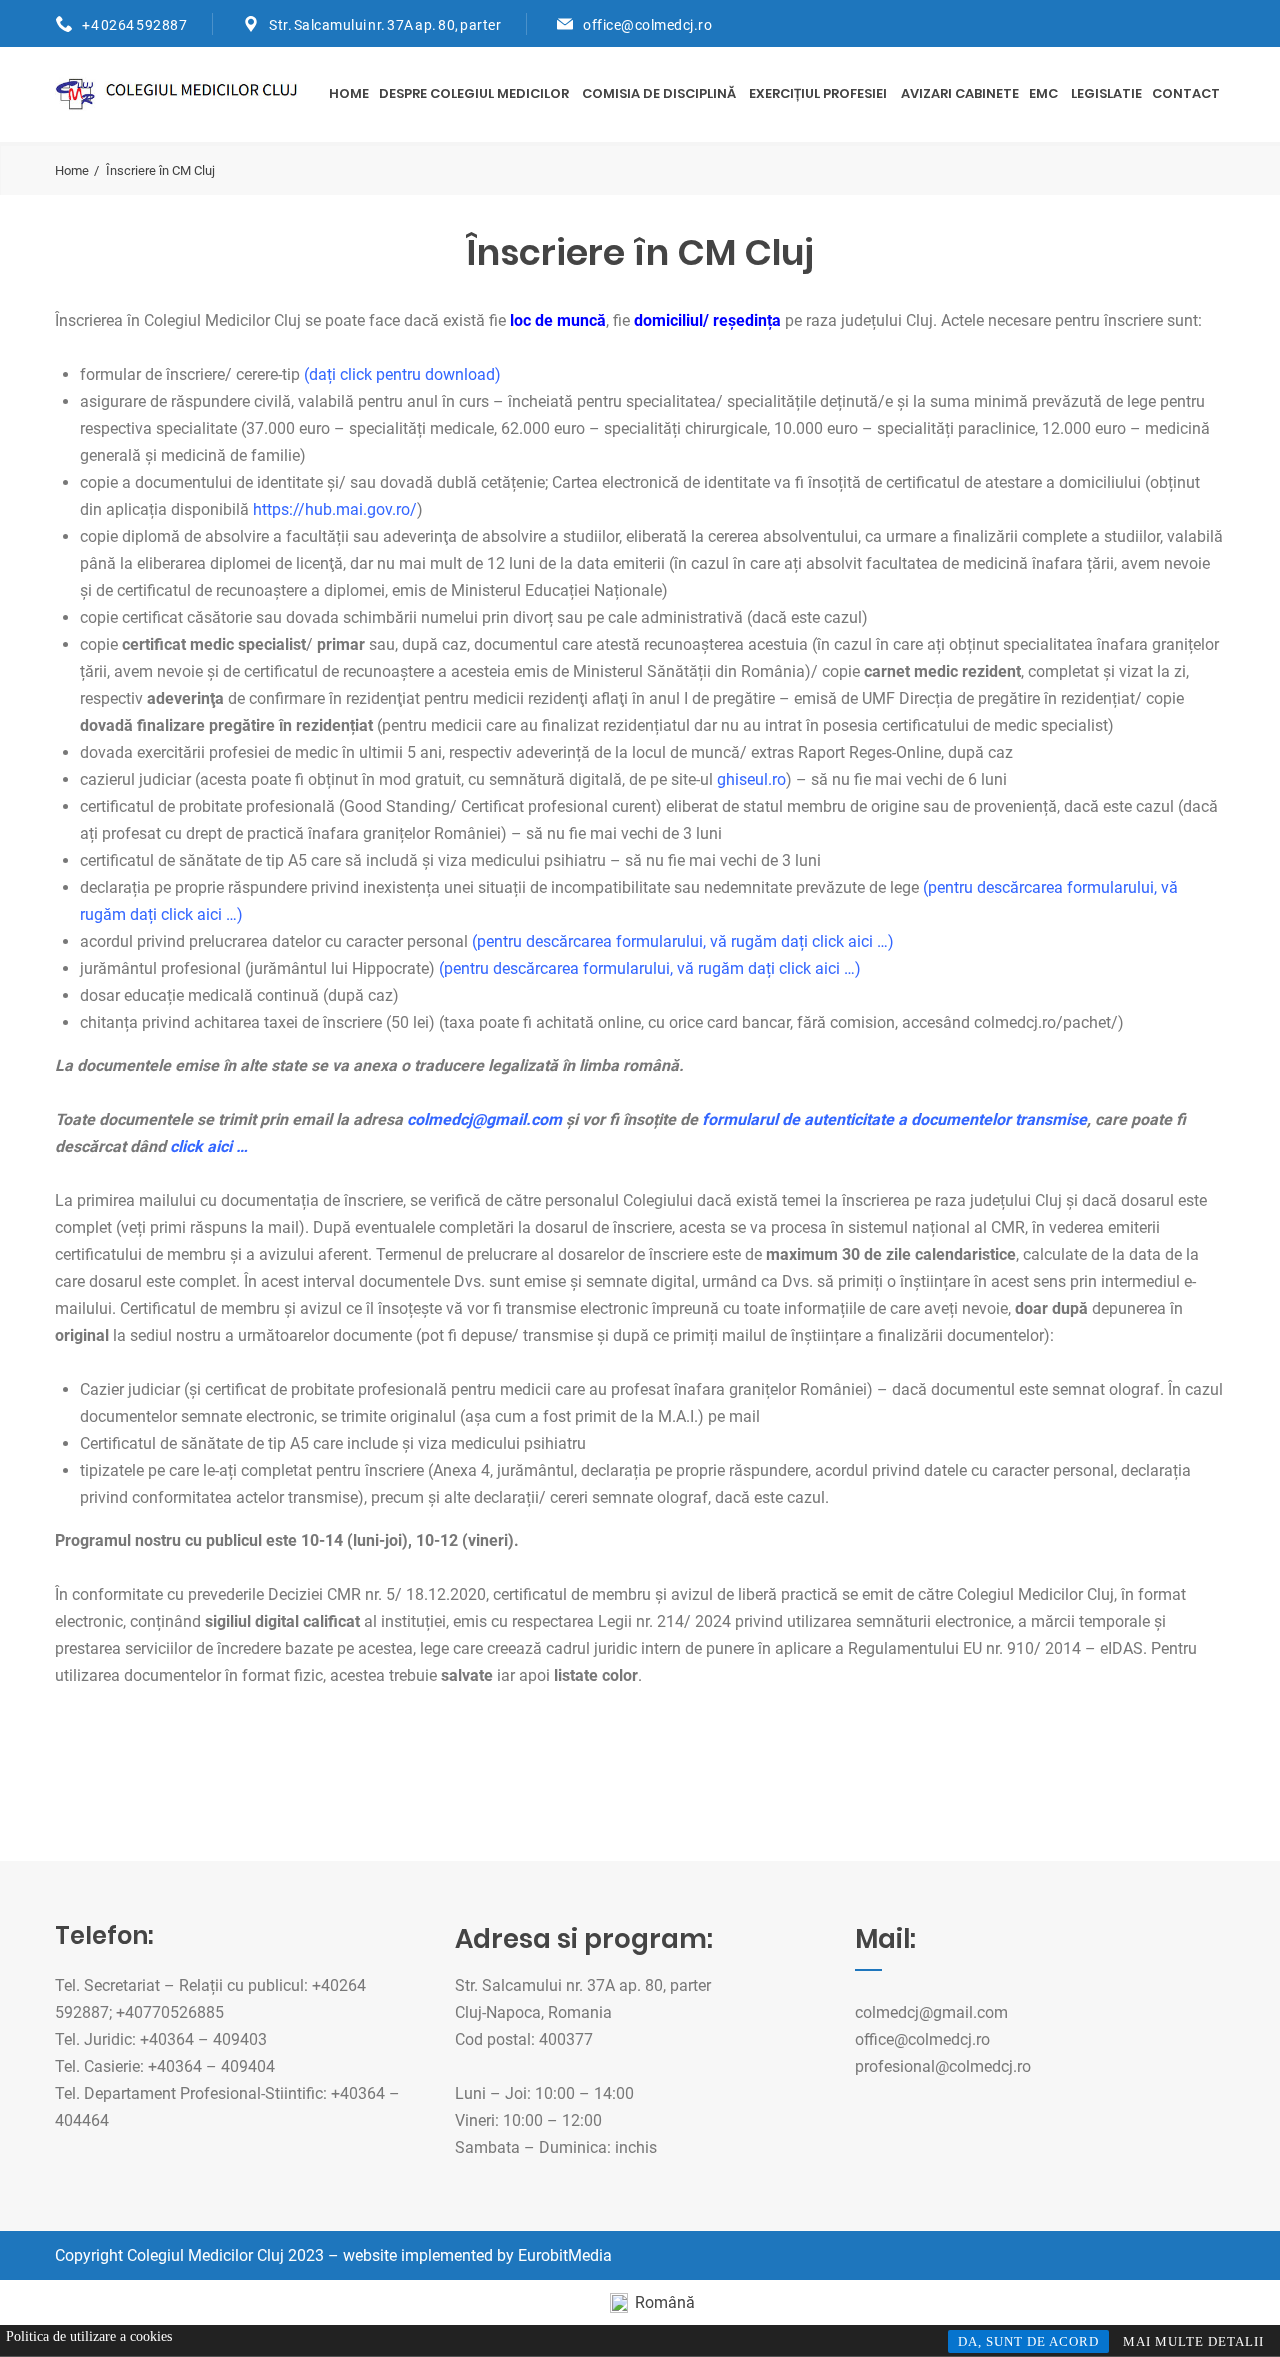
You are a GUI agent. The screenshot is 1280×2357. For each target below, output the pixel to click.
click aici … (209, 1146)
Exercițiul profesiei (818, 93)
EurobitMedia (565, 2255)
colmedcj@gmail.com (931, 2012)
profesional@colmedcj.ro (943, 2066)
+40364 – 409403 (203, 2039)
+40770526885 (170, 2012)
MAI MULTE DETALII (1193, 2341)
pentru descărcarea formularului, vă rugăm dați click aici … (682, 941)
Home (349, 93)
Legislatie (1106, 93)
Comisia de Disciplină (659, 93)
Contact (1186, 93)
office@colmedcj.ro (647, 25)
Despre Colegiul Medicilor (474, 93)
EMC (1043, 93)
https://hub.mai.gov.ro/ (335, 509)
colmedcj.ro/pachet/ (1046, 1022)
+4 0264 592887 (134, 25)
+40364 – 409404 (211, 2066)
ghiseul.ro (751, 779)
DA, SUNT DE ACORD (1028, 2341)
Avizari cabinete (960, 93)
